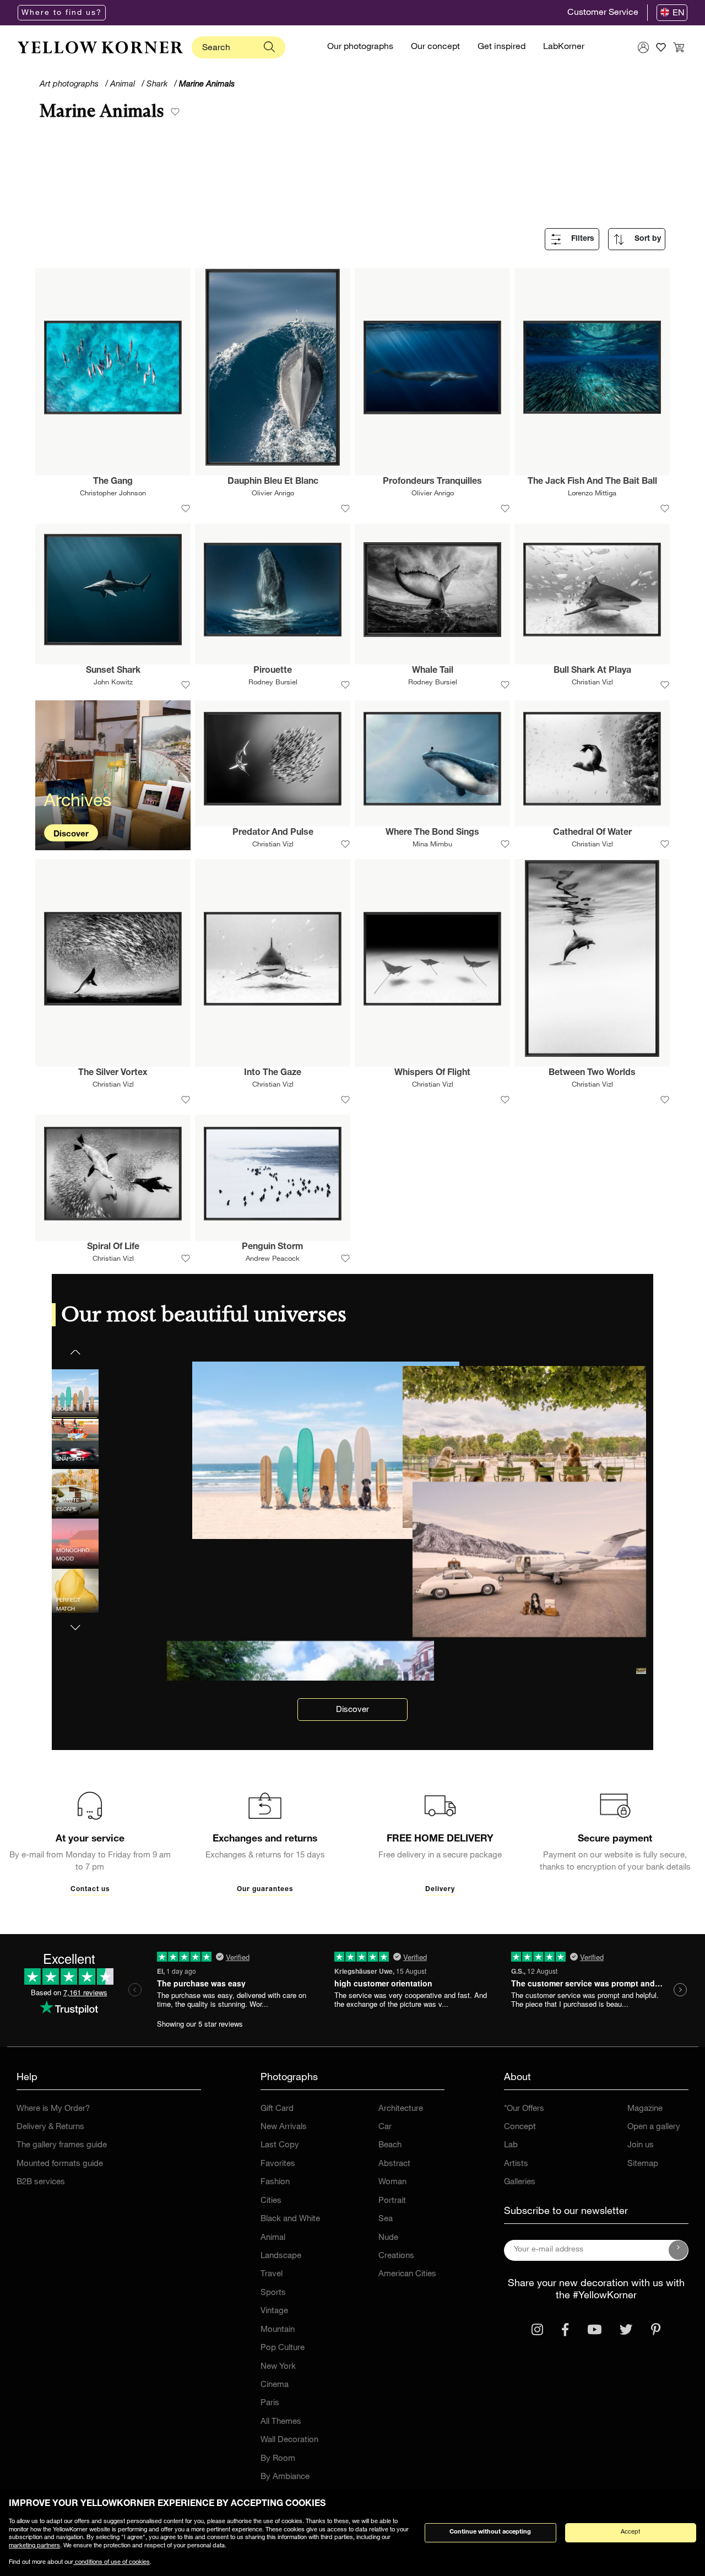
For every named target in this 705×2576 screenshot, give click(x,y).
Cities (271, 2201)
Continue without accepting (490, 2532)
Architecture (401, 2109)
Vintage (274, 2311)
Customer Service (603, 13)
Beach (390, 2145)
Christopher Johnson (113, 494)
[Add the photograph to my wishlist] (186, 509)
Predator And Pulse (273, 833)
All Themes (281, 2422)
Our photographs (360, 47)
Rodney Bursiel (273, 683)
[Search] (269, 47)
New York (278, 2367)
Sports (273, 2293)
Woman (392, 2182)
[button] (75, 1621)
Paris (270, 2403)
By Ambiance (285, 2477)
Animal (273, 2238)
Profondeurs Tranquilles (432, 482)
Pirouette (273, 671)
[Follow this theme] (175, 113)
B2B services (41, 2182)
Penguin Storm (273, 1248)
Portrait (392, 2201)
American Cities (407, 2274)
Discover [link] (352, 1710)
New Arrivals (284, 2127)
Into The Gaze (273, 1073)
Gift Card (277, 2109)
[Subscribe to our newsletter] (679, 2250)
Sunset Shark (113, 671)
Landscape (281, 2256)
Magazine (645, 2109)
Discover (71, 835)
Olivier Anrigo (273, 494)
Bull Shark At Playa (592, 671)
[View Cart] (679, 47)
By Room (278, 2459)
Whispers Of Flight (432, 1073)
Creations (396, 2256)
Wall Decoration (289, 2440)
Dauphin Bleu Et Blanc (273, 482)
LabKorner (564, 47)
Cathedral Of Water (592, 833)
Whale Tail (433, 671)
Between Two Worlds (592, 1073)
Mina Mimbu (432, 845)
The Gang (113, 482)
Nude (388, 2238)
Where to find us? (62, 13)
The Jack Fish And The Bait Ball (592, 482)
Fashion (275, 2182)
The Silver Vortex (113, 1073)
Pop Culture (283, 2348)
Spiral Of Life (113, 1248)
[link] (100, 47)
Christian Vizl (592, 683)
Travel (272, 2274)
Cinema (275, 2385)
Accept (630, 2532)
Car (385, 2127)
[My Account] (643, 47)
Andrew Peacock (273, 1259)
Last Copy (280, 2145)
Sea (386, 2219)
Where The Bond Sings (432, 833)
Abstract (394, 2164)
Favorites (278, 2164)
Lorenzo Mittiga (592, 494)
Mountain (278, 2330)
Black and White (290, 2219)
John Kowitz (113, 683)
